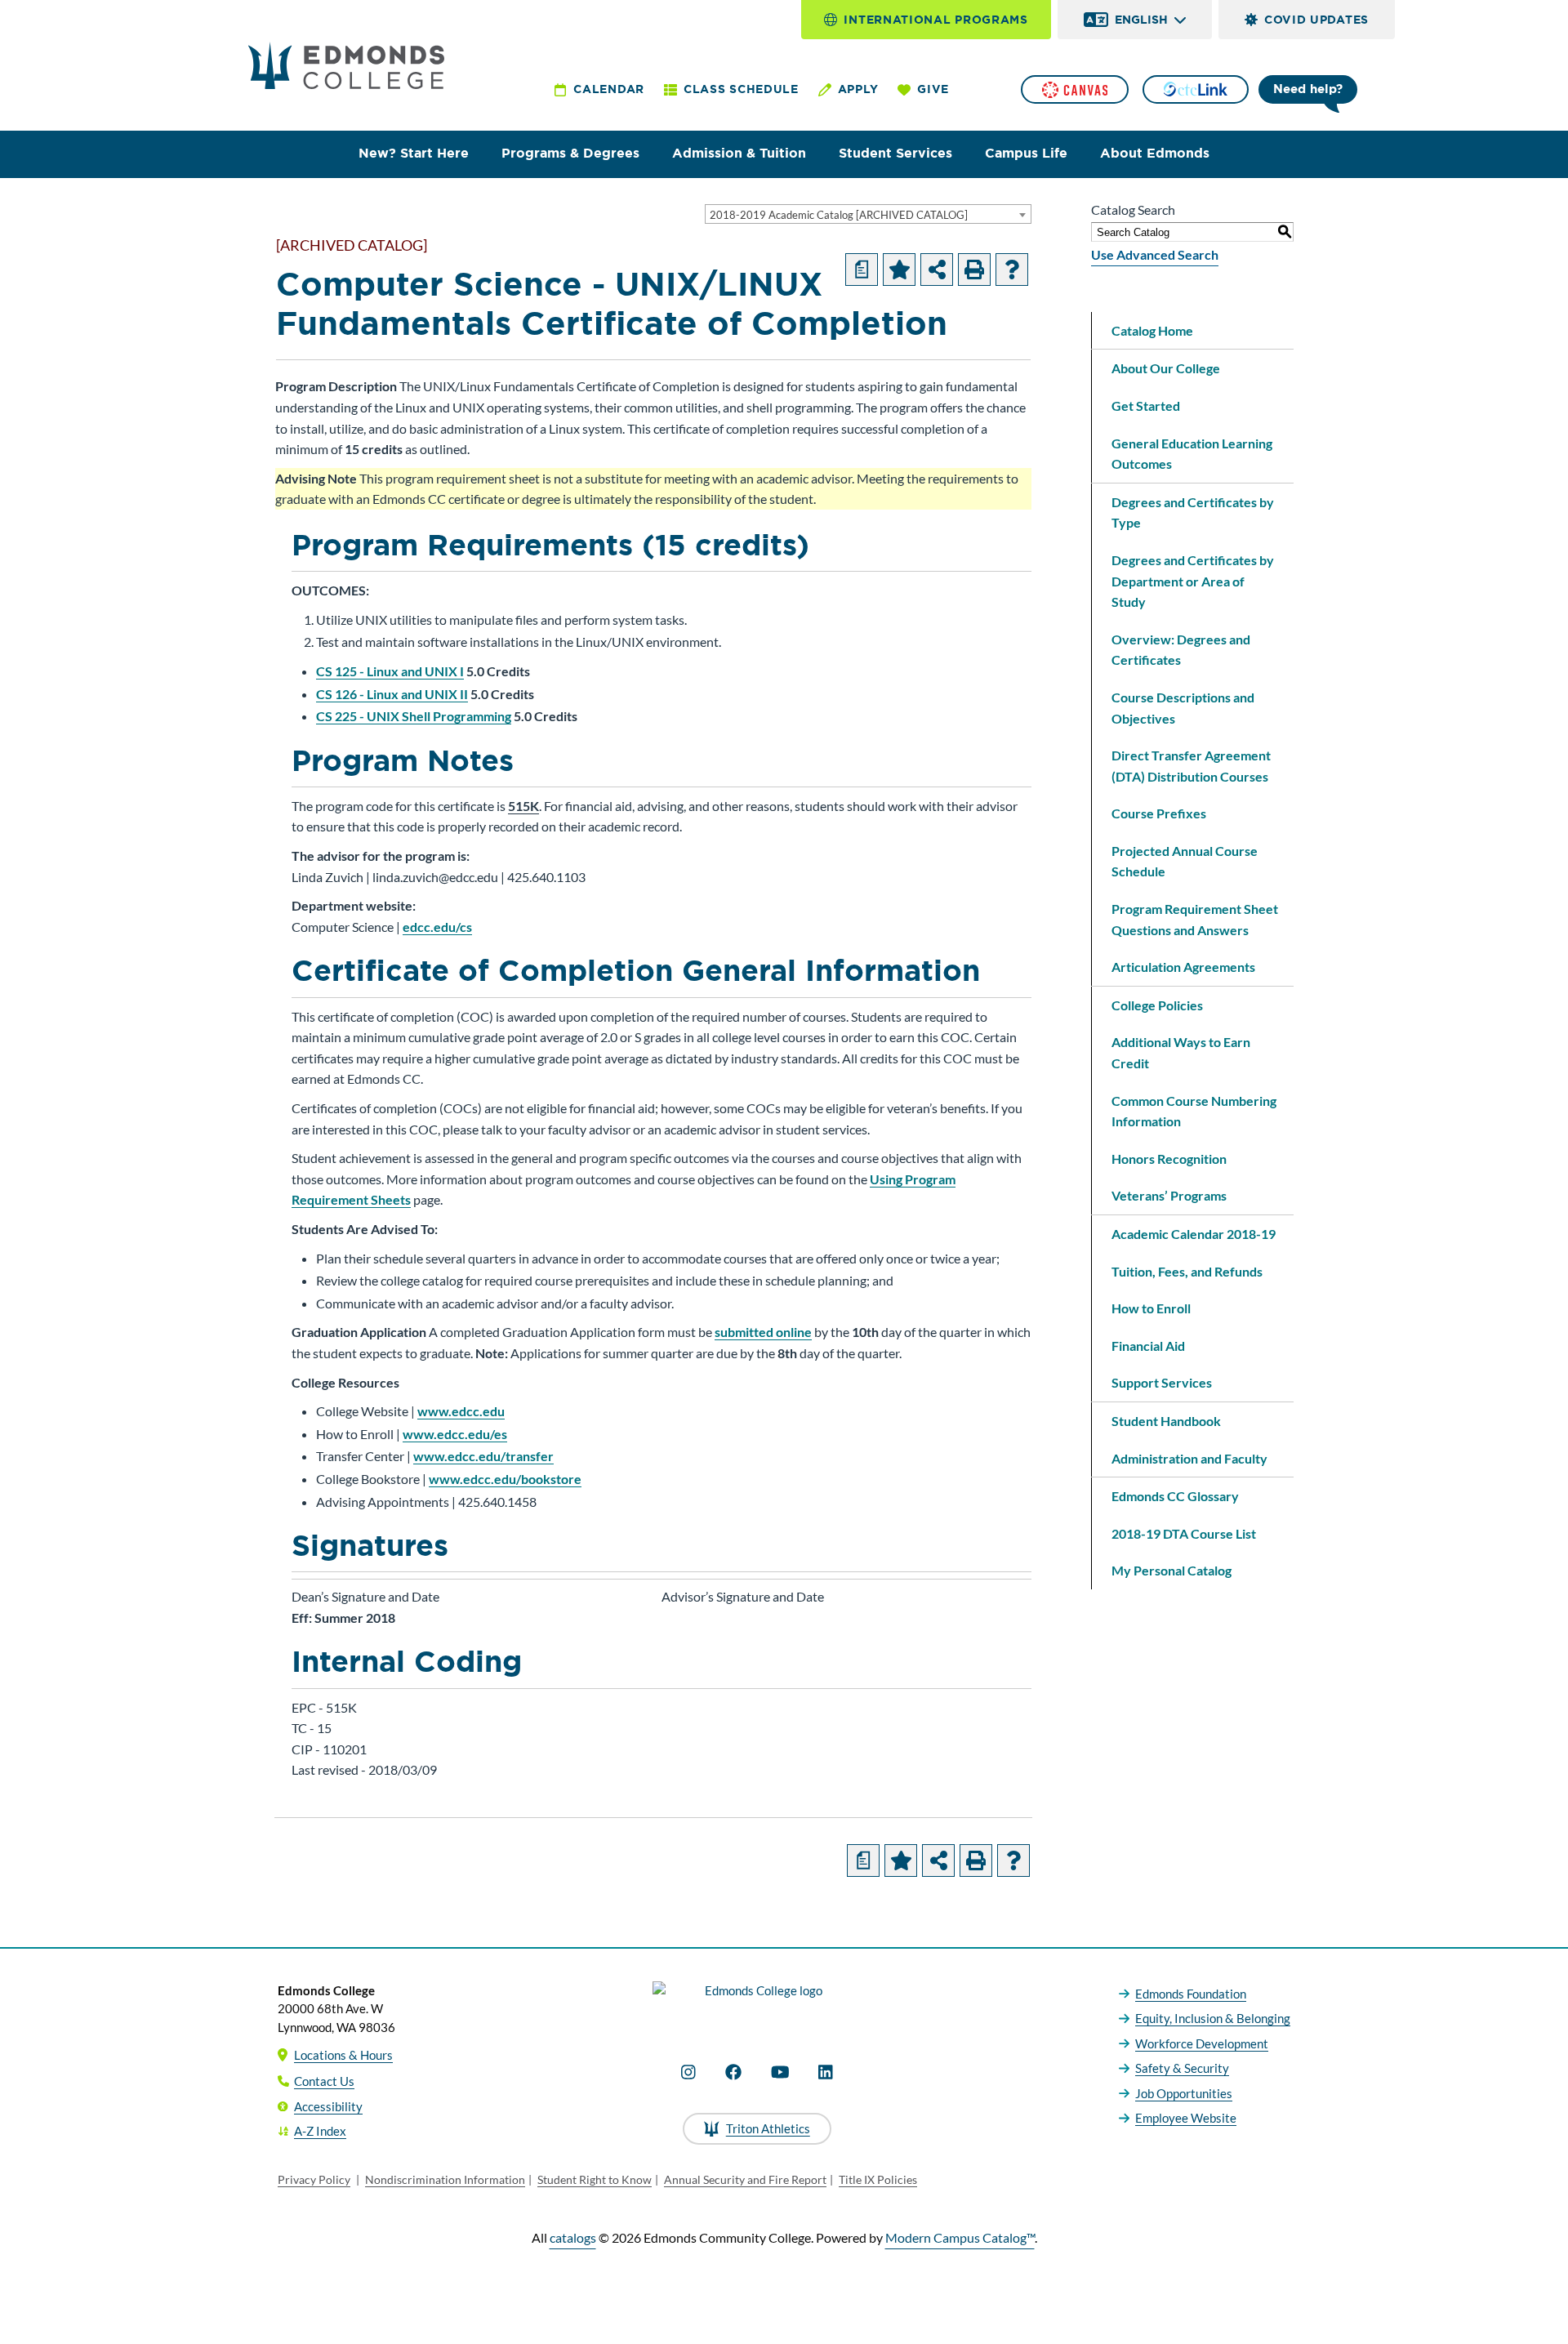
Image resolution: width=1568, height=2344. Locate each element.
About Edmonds (1155, 153)
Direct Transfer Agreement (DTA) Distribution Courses (1191, 766)
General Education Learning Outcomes (1192, 454)
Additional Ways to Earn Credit (1181, 1052)
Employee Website (1186, 2118)
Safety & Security (1182, 2068)
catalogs (573, 2237)
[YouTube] (780, 2072)
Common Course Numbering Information (1194, 1111)
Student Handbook (1166, 1421)
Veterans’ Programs (1169, 1195)
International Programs (935, 20)
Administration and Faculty (1189, 1458)
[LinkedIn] (826, 2072)
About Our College (1166, 368)
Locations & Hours (343, 2055)
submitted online (763, 1332)
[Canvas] (1075, 89)
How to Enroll (1151, 1308)
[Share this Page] (937, 270)
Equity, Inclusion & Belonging (1213, 2018)
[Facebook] (733, 2072)
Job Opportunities (1184, 2093)
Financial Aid (1148, 1346)
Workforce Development (1202, 2043)
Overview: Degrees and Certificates (1181, 650)
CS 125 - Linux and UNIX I (390, 671)
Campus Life (1026, 153)
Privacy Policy (314, 2179)
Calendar (609, 89)
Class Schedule (741, 89)
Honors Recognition (1169, 1159)
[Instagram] (688, 2072)
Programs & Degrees (570, 153)
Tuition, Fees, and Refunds (1187, 1271)
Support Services (1162, 1382)
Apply (858, 89)
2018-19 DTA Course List (1184, 1533)
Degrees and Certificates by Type (1193, 512)
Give (933, 89)
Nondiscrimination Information (445, 2179)
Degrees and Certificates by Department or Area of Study (1193, 581)
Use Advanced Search (1155, 254)
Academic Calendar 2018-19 (1194, 1234)
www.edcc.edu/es (455, 1434)
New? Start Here (414, 153)
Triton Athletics (768, 2128)
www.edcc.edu (461, 1411)
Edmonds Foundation (1191, 1994)
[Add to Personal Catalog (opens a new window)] (899, 270)
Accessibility (328, 2106)
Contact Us (324, 2081)
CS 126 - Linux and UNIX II (392, 694)
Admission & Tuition (739, 153)
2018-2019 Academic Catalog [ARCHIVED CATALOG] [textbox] (839, 215)
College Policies (1157, 1005)
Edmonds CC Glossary (1175, 1496)
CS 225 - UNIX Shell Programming (414, 716)
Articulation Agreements (1183, 967)
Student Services (895, 153)
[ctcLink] (1196, 89)
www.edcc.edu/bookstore (505, 1479)
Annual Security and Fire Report (745, 2179)
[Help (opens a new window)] (1012, 270)
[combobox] (868, 214)
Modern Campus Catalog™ (960, 2237)
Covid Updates (1316, 20)
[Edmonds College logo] (757, 2004)
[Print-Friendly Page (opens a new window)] (974, 270)
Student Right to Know (595, 2179)
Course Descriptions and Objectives (1183, 708)
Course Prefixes (1159, 813)
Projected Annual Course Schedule (1185, 861)
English (1141, 20)
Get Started (1146, 406)
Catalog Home (1152, 330)
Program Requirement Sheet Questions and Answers (1195, 919)
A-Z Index (320, 2131)
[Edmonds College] (346, 65)
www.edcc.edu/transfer (483, 1456)
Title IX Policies (878, 2179)
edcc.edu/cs (437, 927)
